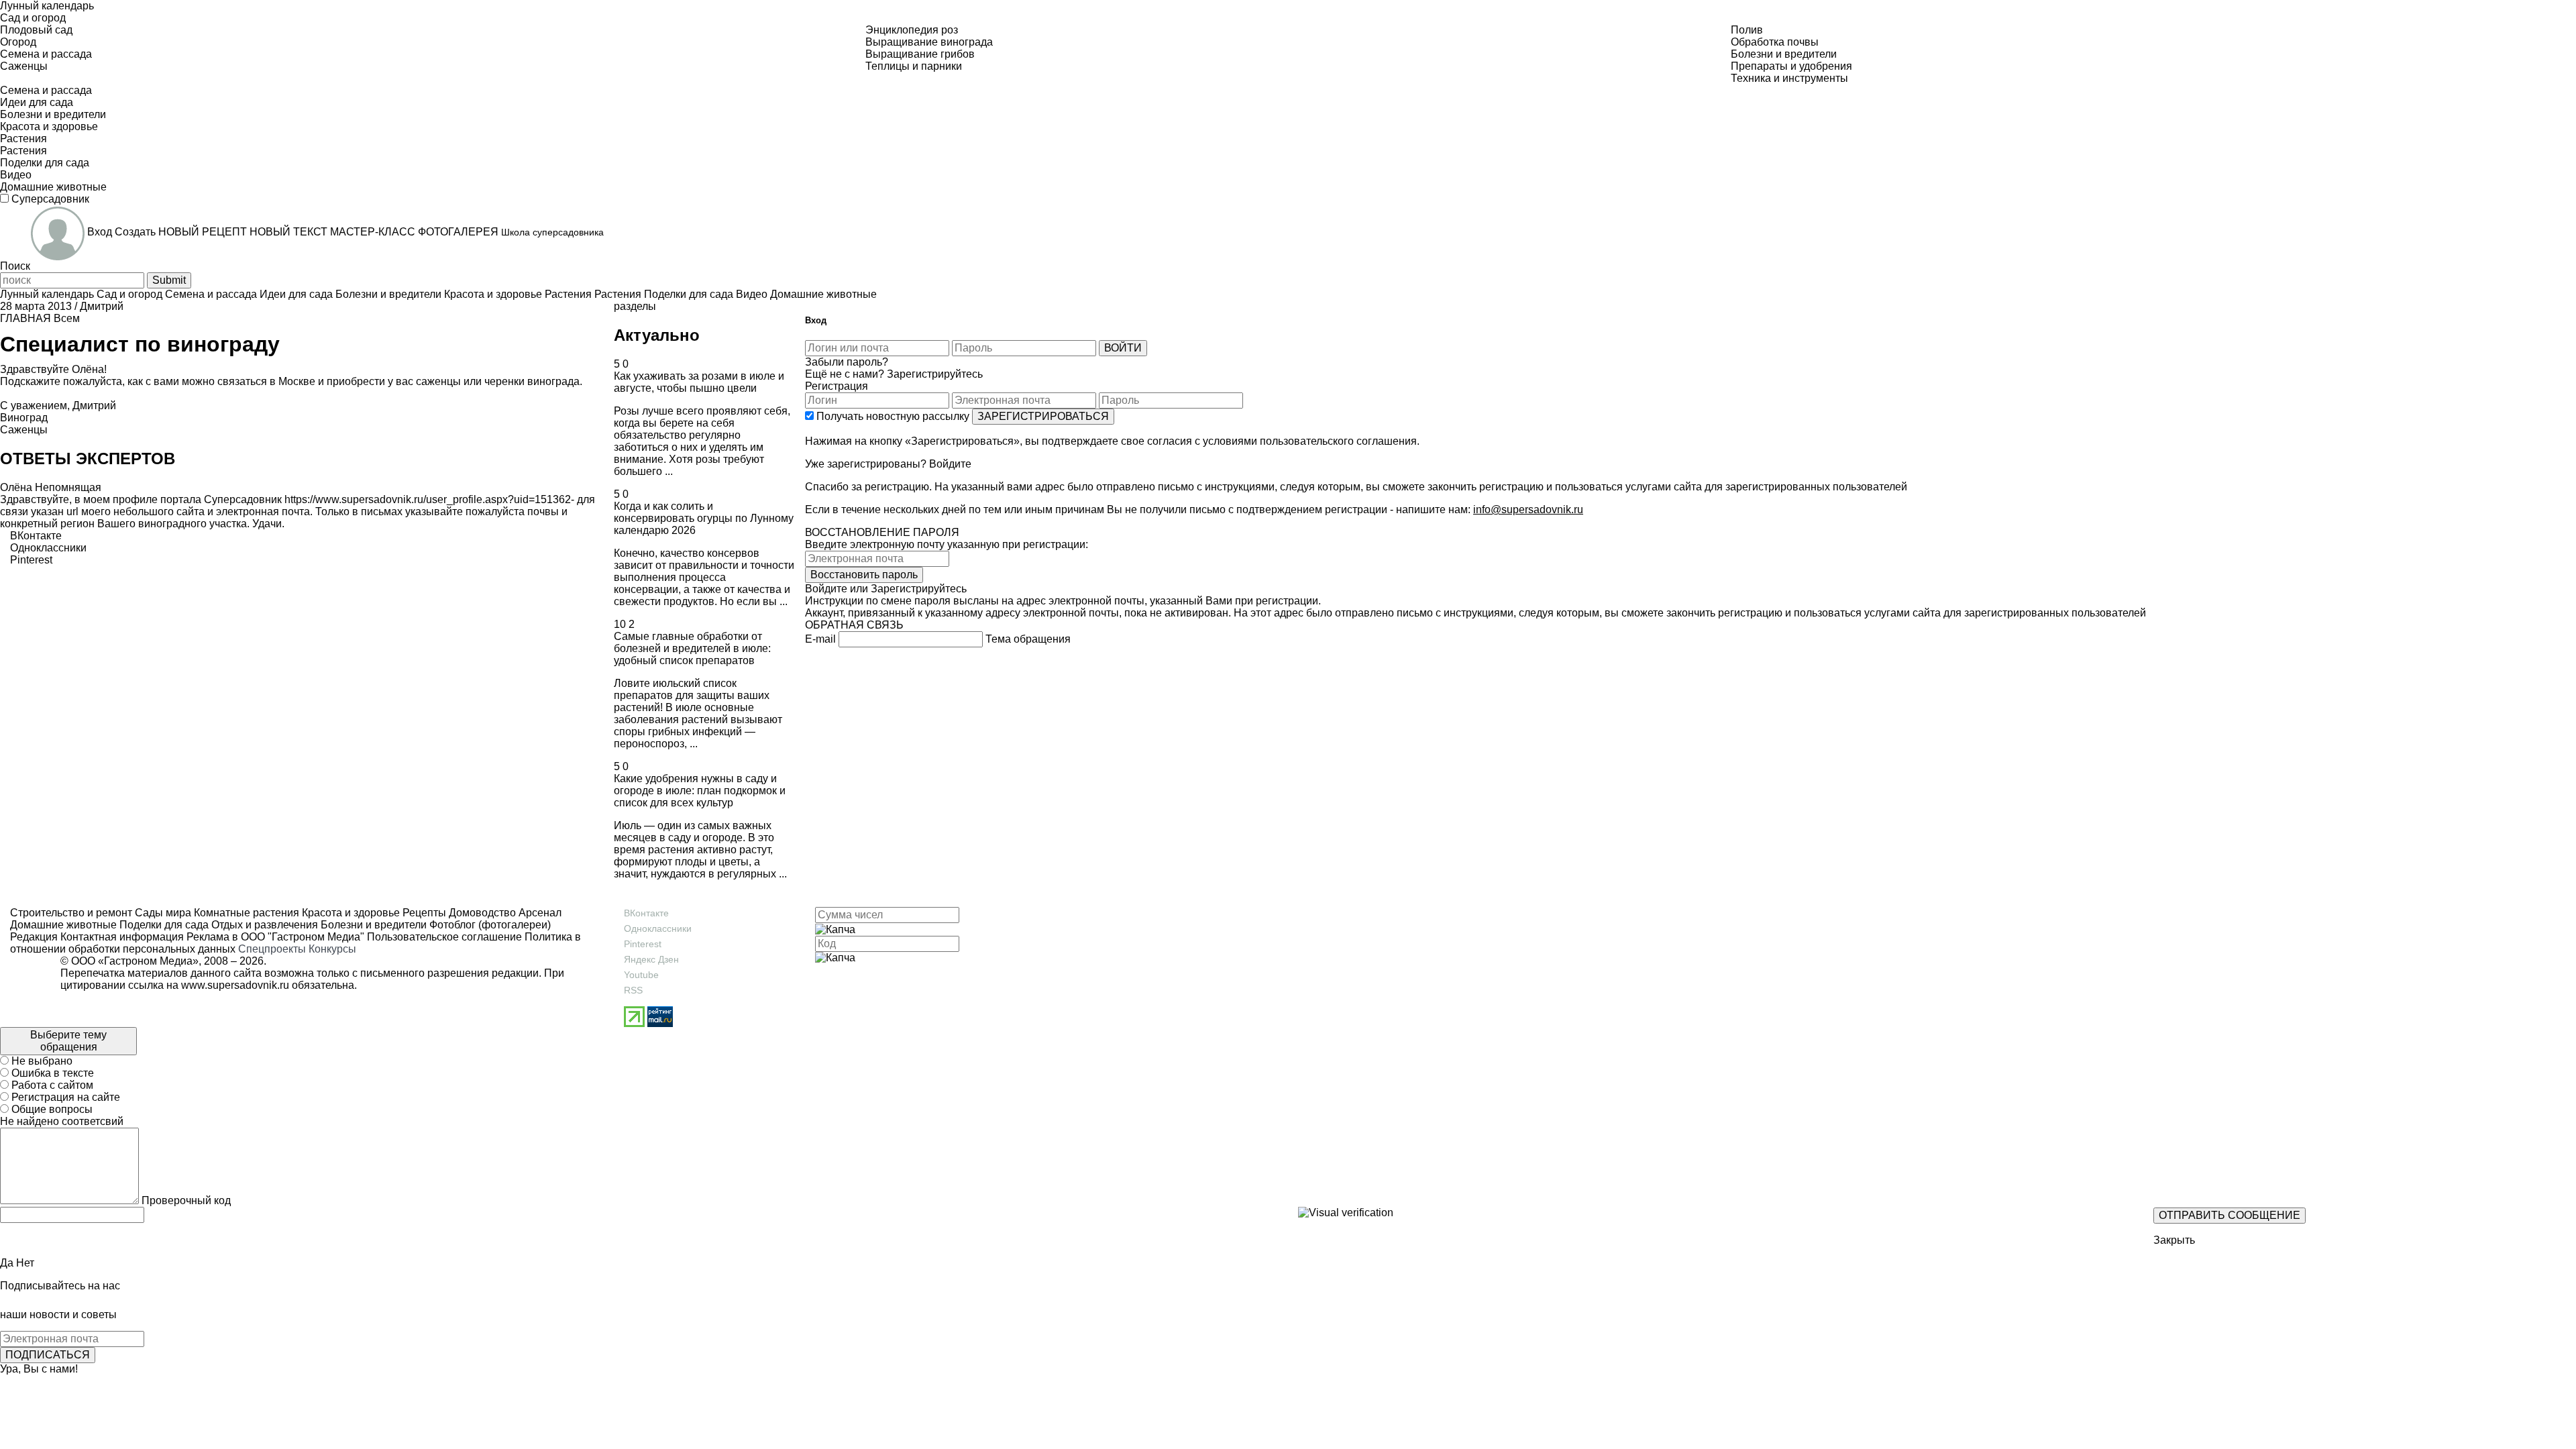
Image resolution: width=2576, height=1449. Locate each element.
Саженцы (24, 430)
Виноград (24, 418)
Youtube (641, 975)
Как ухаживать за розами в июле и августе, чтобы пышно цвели (699, 382)
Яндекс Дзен (651, 959)
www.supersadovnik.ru (235, 985)
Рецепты (423, 913)
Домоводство (481, 913)
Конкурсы (332, 949)
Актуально (657, 335)
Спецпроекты (272, 949)
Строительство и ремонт (71, 913)
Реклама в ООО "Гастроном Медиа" (275, 937)
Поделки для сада (163, 925)
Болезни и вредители (372, 925)
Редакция (34, 937)
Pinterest (643, 944)
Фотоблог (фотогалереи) (489, 925)
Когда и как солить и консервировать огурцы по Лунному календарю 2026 (704, 518)
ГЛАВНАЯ (25, 318)
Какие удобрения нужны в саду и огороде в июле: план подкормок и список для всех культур (700, 791)
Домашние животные (63, 925)
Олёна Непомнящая (51, 487)
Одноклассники (658, 928)
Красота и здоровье (350, 913)
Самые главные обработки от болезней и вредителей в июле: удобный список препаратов (692, 648)
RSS (633, 990)
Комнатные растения (245, 913)
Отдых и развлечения (263, 925)
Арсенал (539, 913)
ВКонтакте (646, 913)
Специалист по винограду (140, 344)
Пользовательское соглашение (444, 937)
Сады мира (162, 913)
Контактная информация (122, 937)
